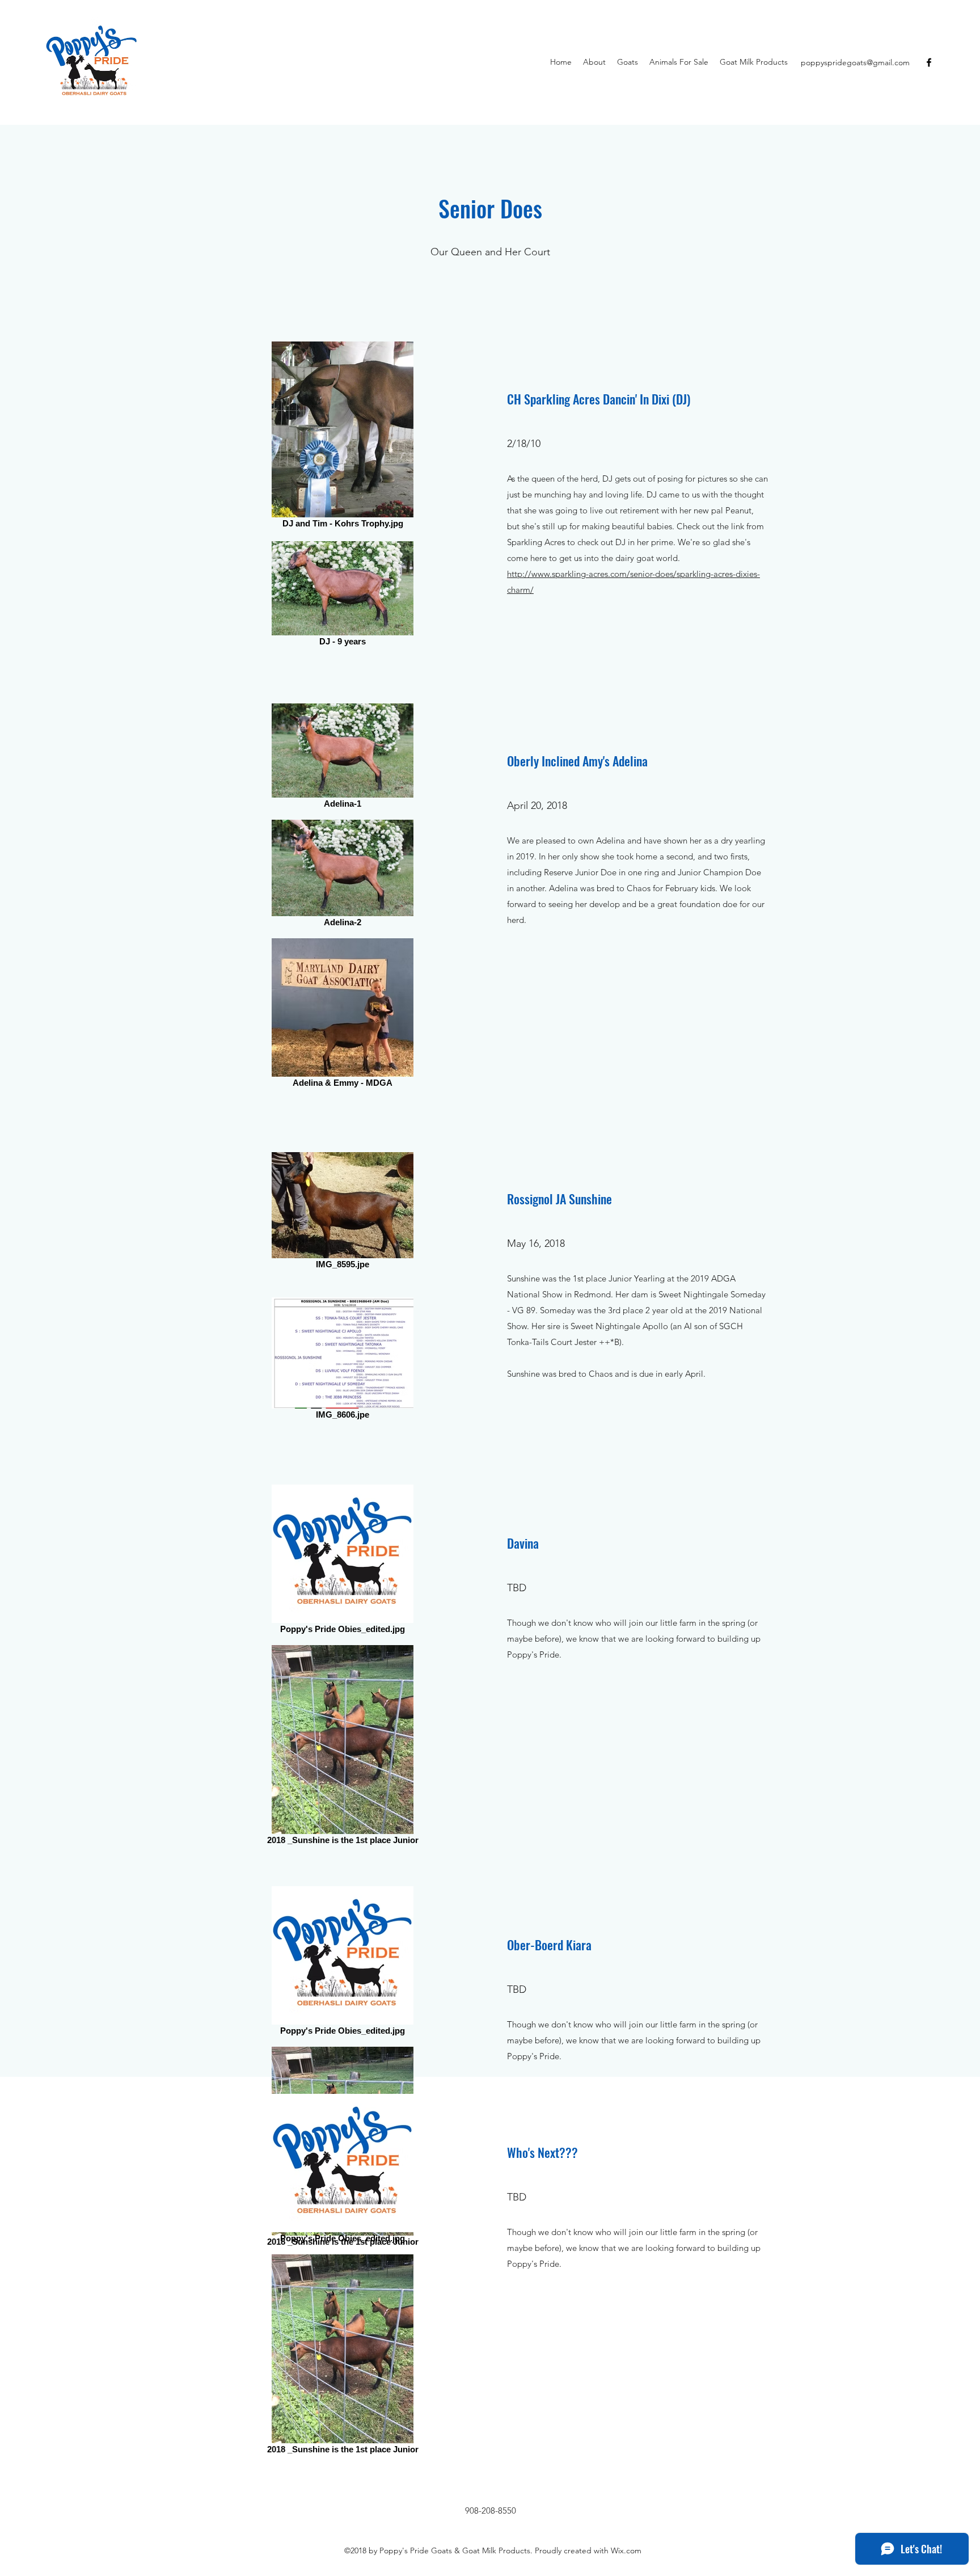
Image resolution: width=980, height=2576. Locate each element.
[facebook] (929, 62)
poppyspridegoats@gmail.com (855, 62)
